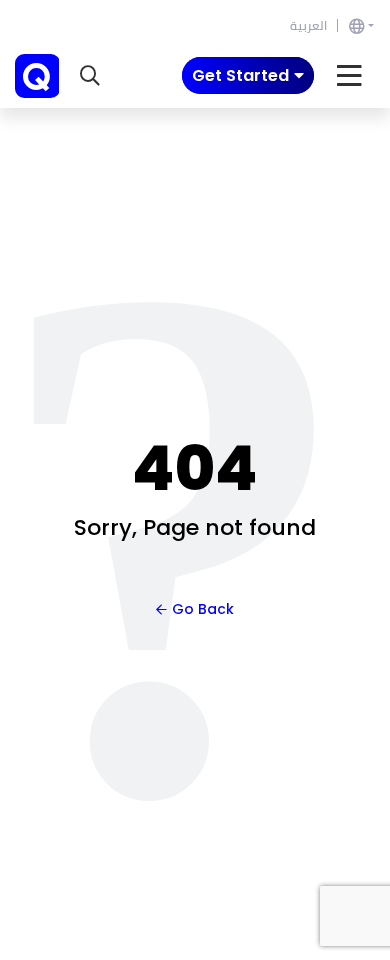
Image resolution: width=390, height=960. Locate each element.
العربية (308, 25)
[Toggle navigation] (349, 76)
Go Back (203, 609)
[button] (90, 76)
